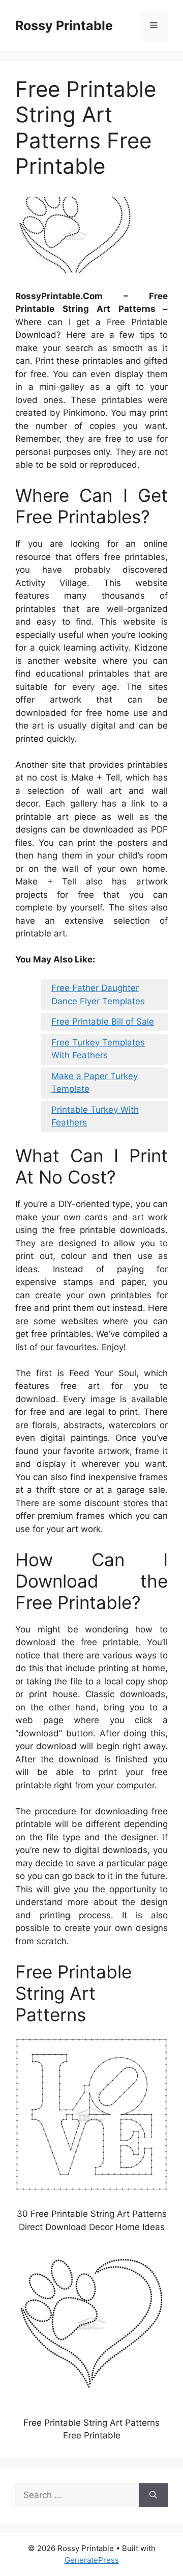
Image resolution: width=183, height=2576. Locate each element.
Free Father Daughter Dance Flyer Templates (98, 995)
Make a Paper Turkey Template (95, 1083)
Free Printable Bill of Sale (103, 1022)
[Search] (153, 2496)
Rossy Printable (64, 25)
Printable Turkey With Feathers (95, 1116)
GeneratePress (92, 2560)
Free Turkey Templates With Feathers (98, 1049)
